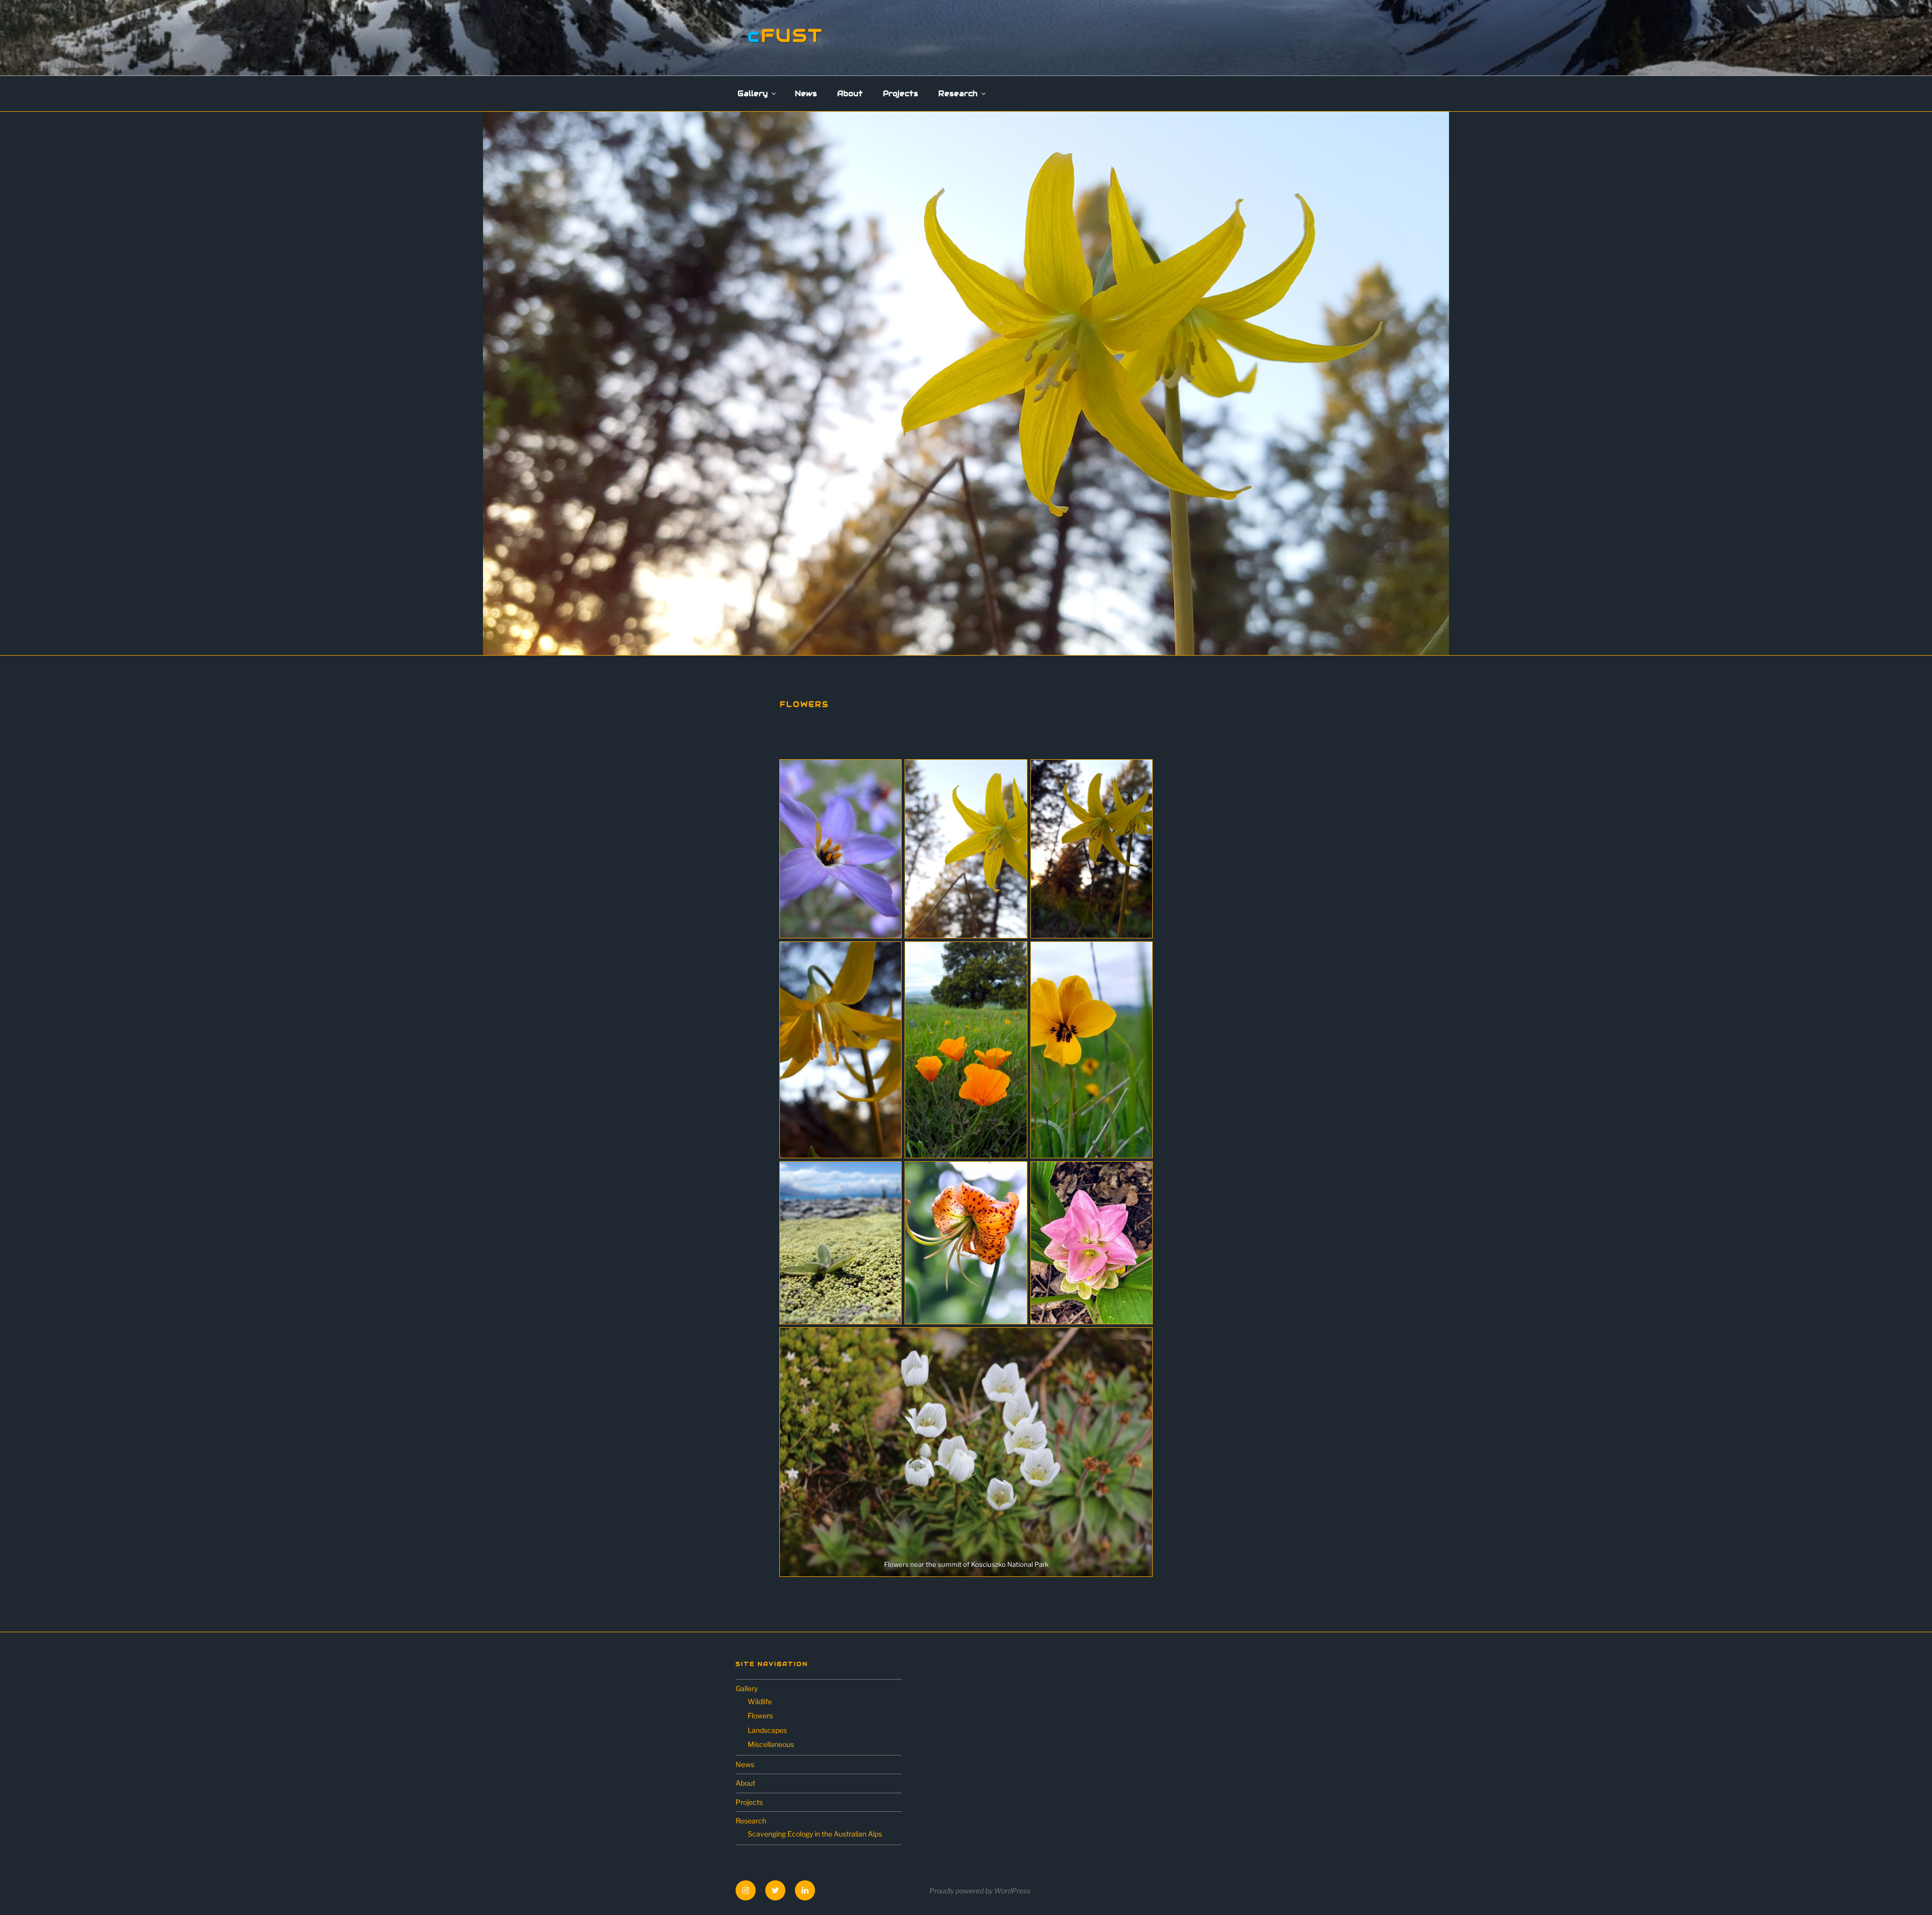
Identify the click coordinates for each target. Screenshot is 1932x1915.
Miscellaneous (771, 1744)
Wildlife (760, 1701)
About (850, 94)
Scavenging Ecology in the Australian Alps (815, 1834)
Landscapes (767, 1730)
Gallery (753, 94)
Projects (901, 94)
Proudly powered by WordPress (980, 1891)
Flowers (760, 1715)
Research (958, 94)
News (806, 94)
